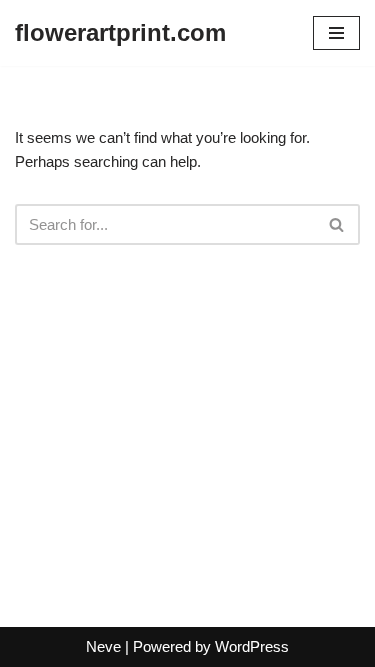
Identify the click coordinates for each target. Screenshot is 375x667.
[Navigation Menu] (336, 33)
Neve (103, 646)
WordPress (252, 646)
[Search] (337, 224)
